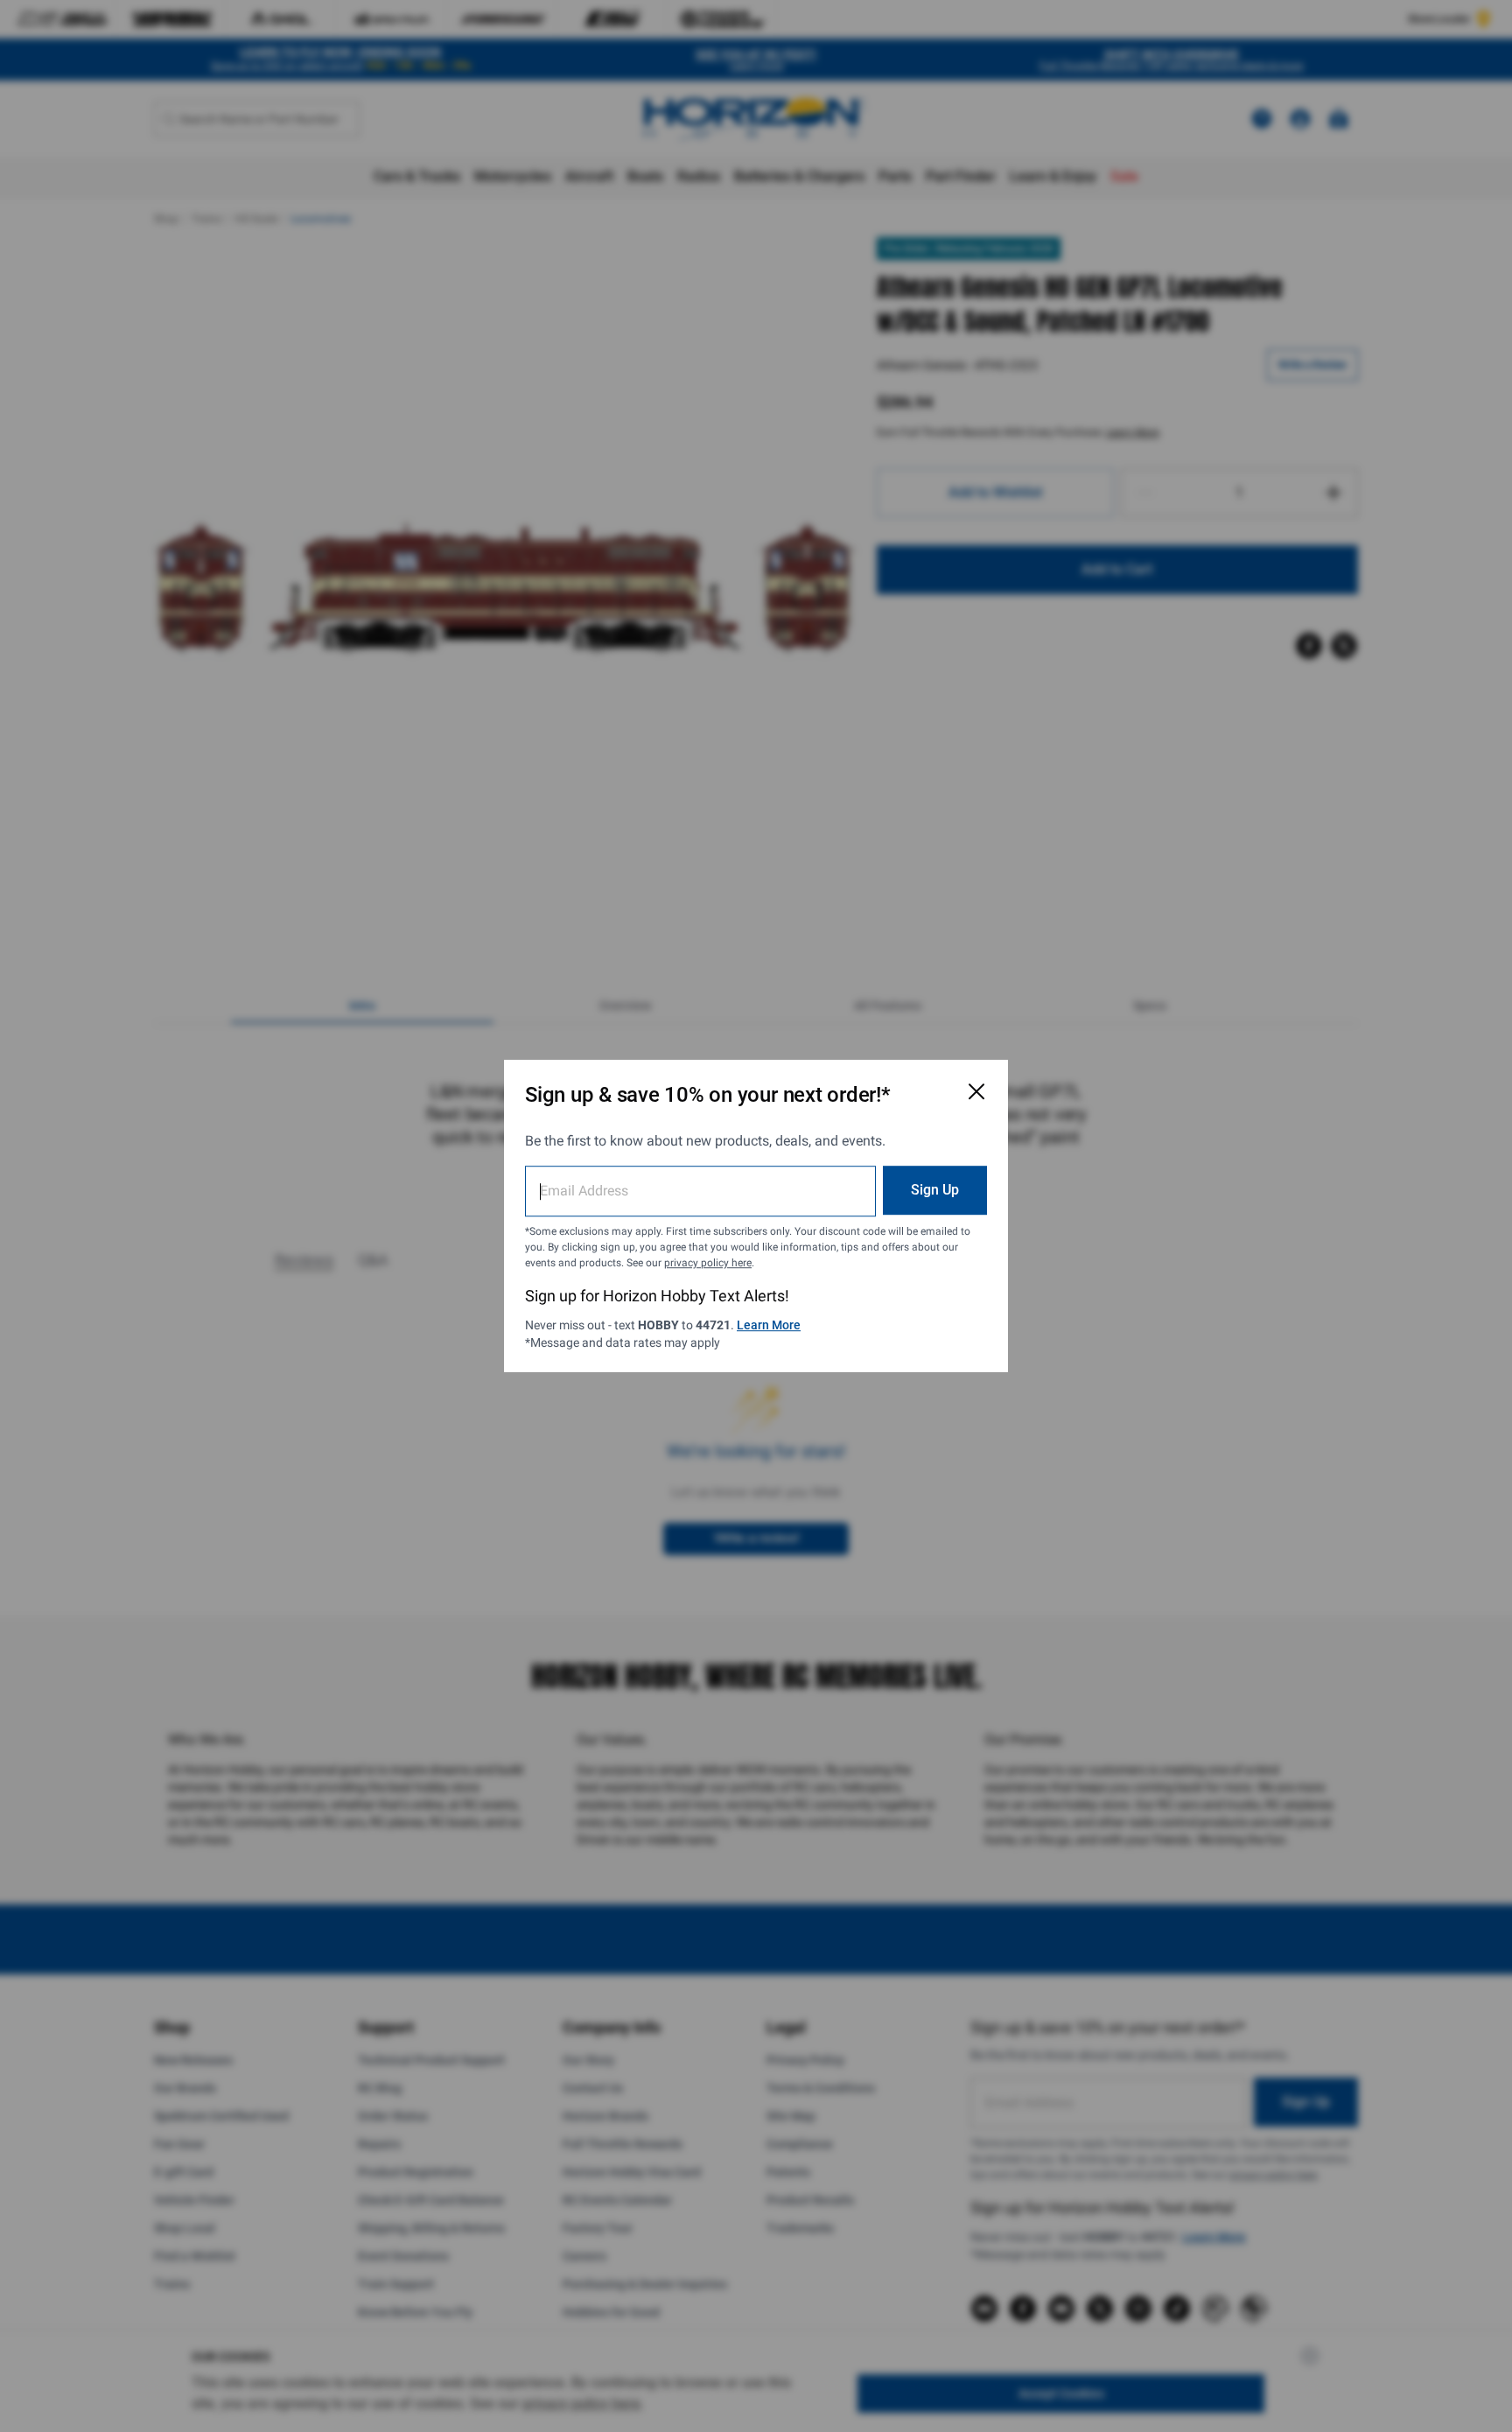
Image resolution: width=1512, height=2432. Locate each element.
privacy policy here (708, 1263)
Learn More (769, 1325)
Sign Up (935, 1190)
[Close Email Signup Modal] (976, 1091)
